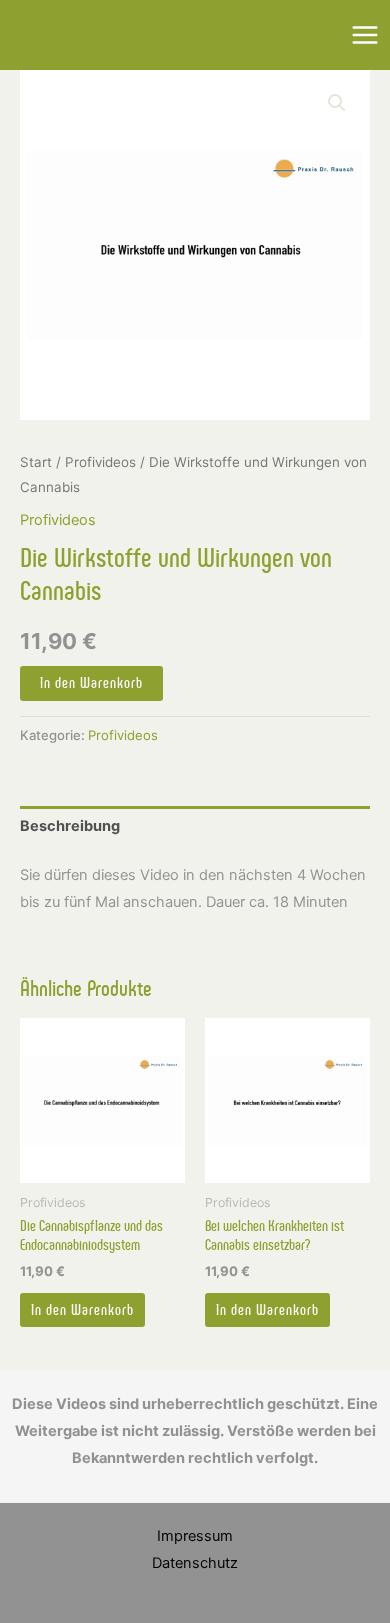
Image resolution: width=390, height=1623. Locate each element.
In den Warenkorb (91, 683)
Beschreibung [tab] (70, 826)
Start (36, 462)
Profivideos (100, 462)
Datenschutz (195, 1563)
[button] (337, 103)
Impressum (195, 1536)
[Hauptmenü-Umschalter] (365, 35)
